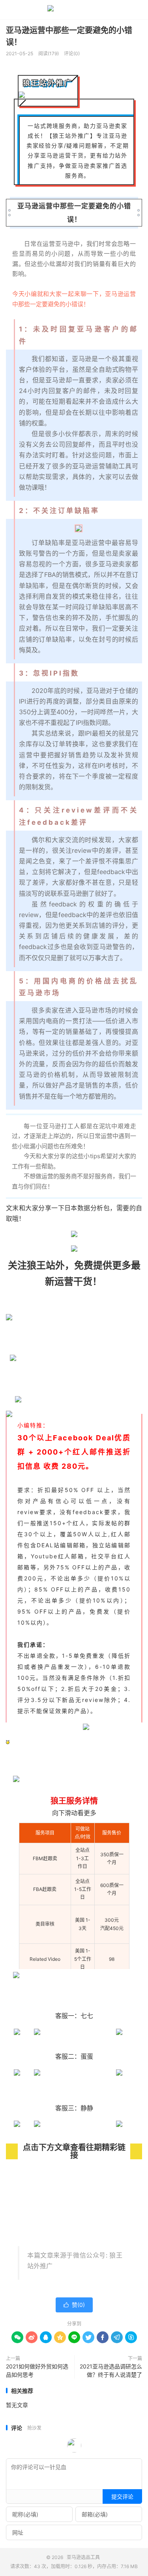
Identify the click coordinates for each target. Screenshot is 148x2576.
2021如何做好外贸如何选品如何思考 (37, 2370)
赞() (74, 2305)
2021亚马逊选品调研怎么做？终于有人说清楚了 (111, 2370)
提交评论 (122, 2496)
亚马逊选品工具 (74, 10)
